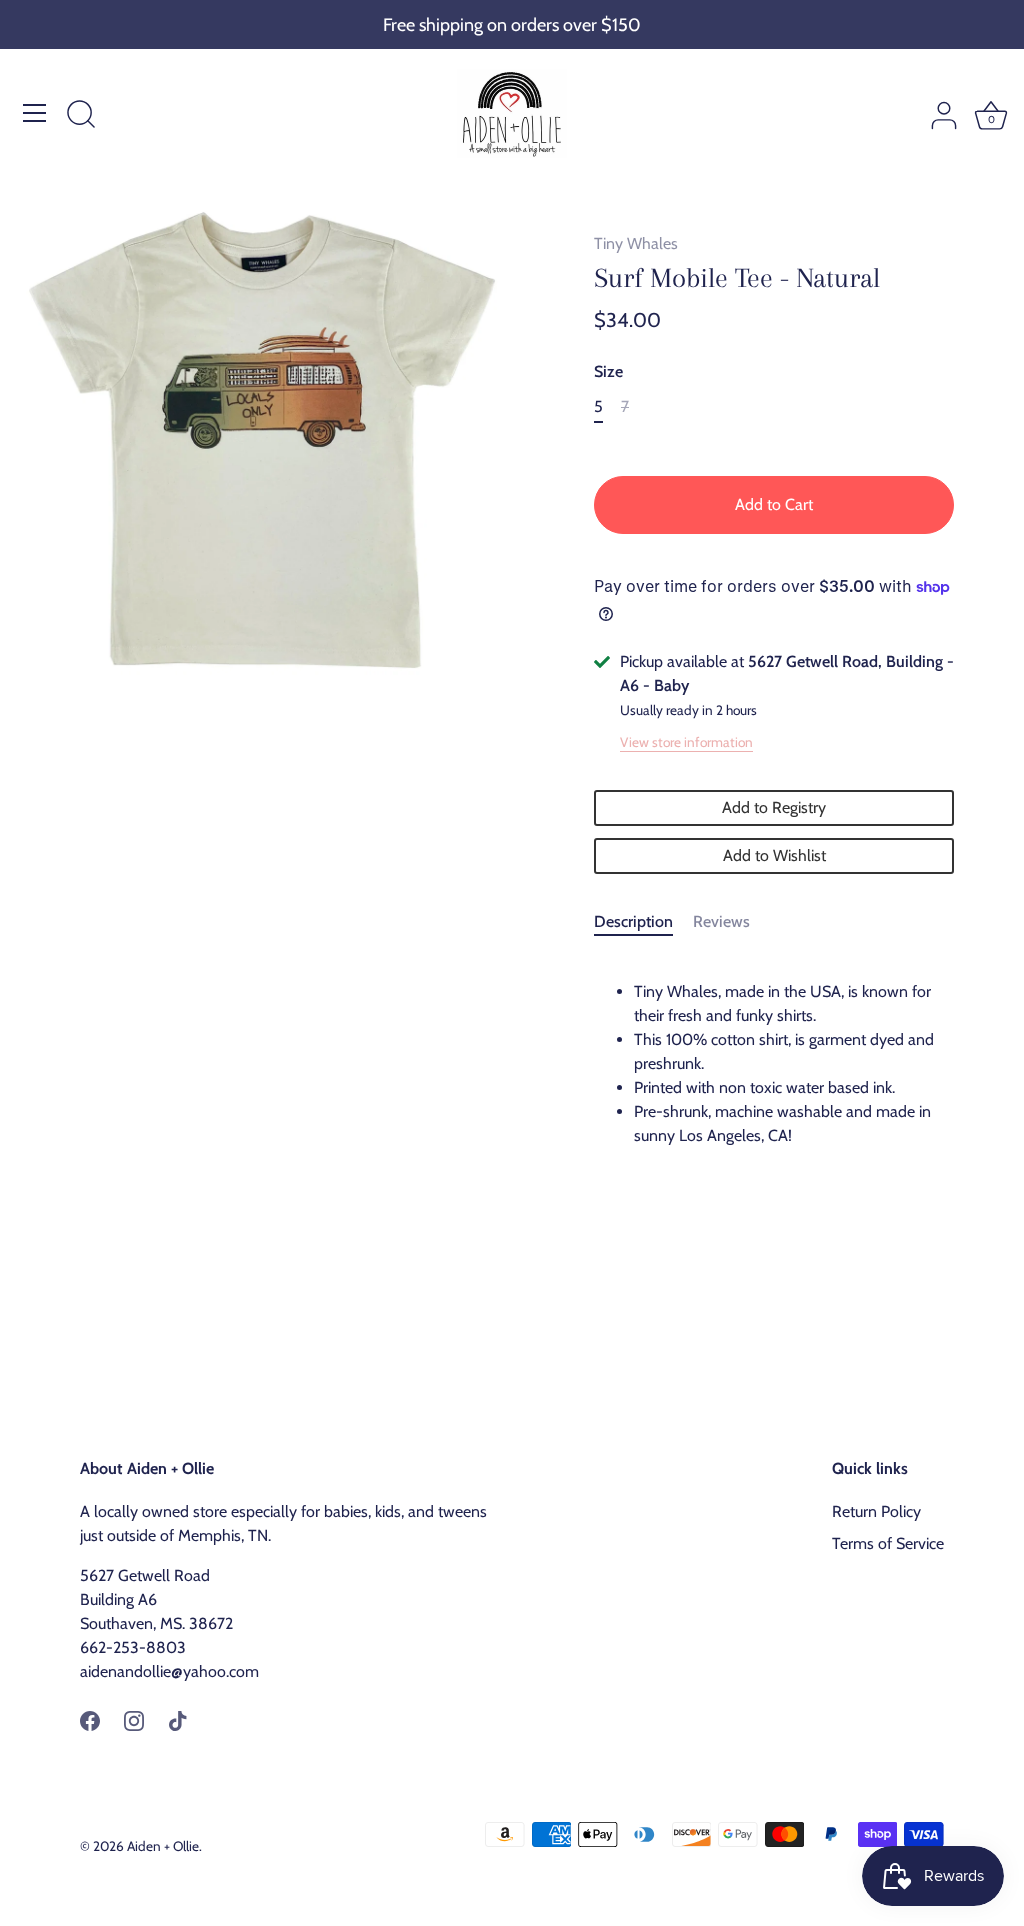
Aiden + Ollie (163, 1846)
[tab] (643, 922)
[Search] (81, 116)
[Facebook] (90, 1719)
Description (633, 921)
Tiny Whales (636, 243)
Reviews (721, 921)
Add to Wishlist (774, 855)
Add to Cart (774, 504)
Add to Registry (774, 807)
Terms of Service (888, 1543)
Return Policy (876, 1511)
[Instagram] (134, 1719)
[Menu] (35, 113)
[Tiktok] (178, 1719)
